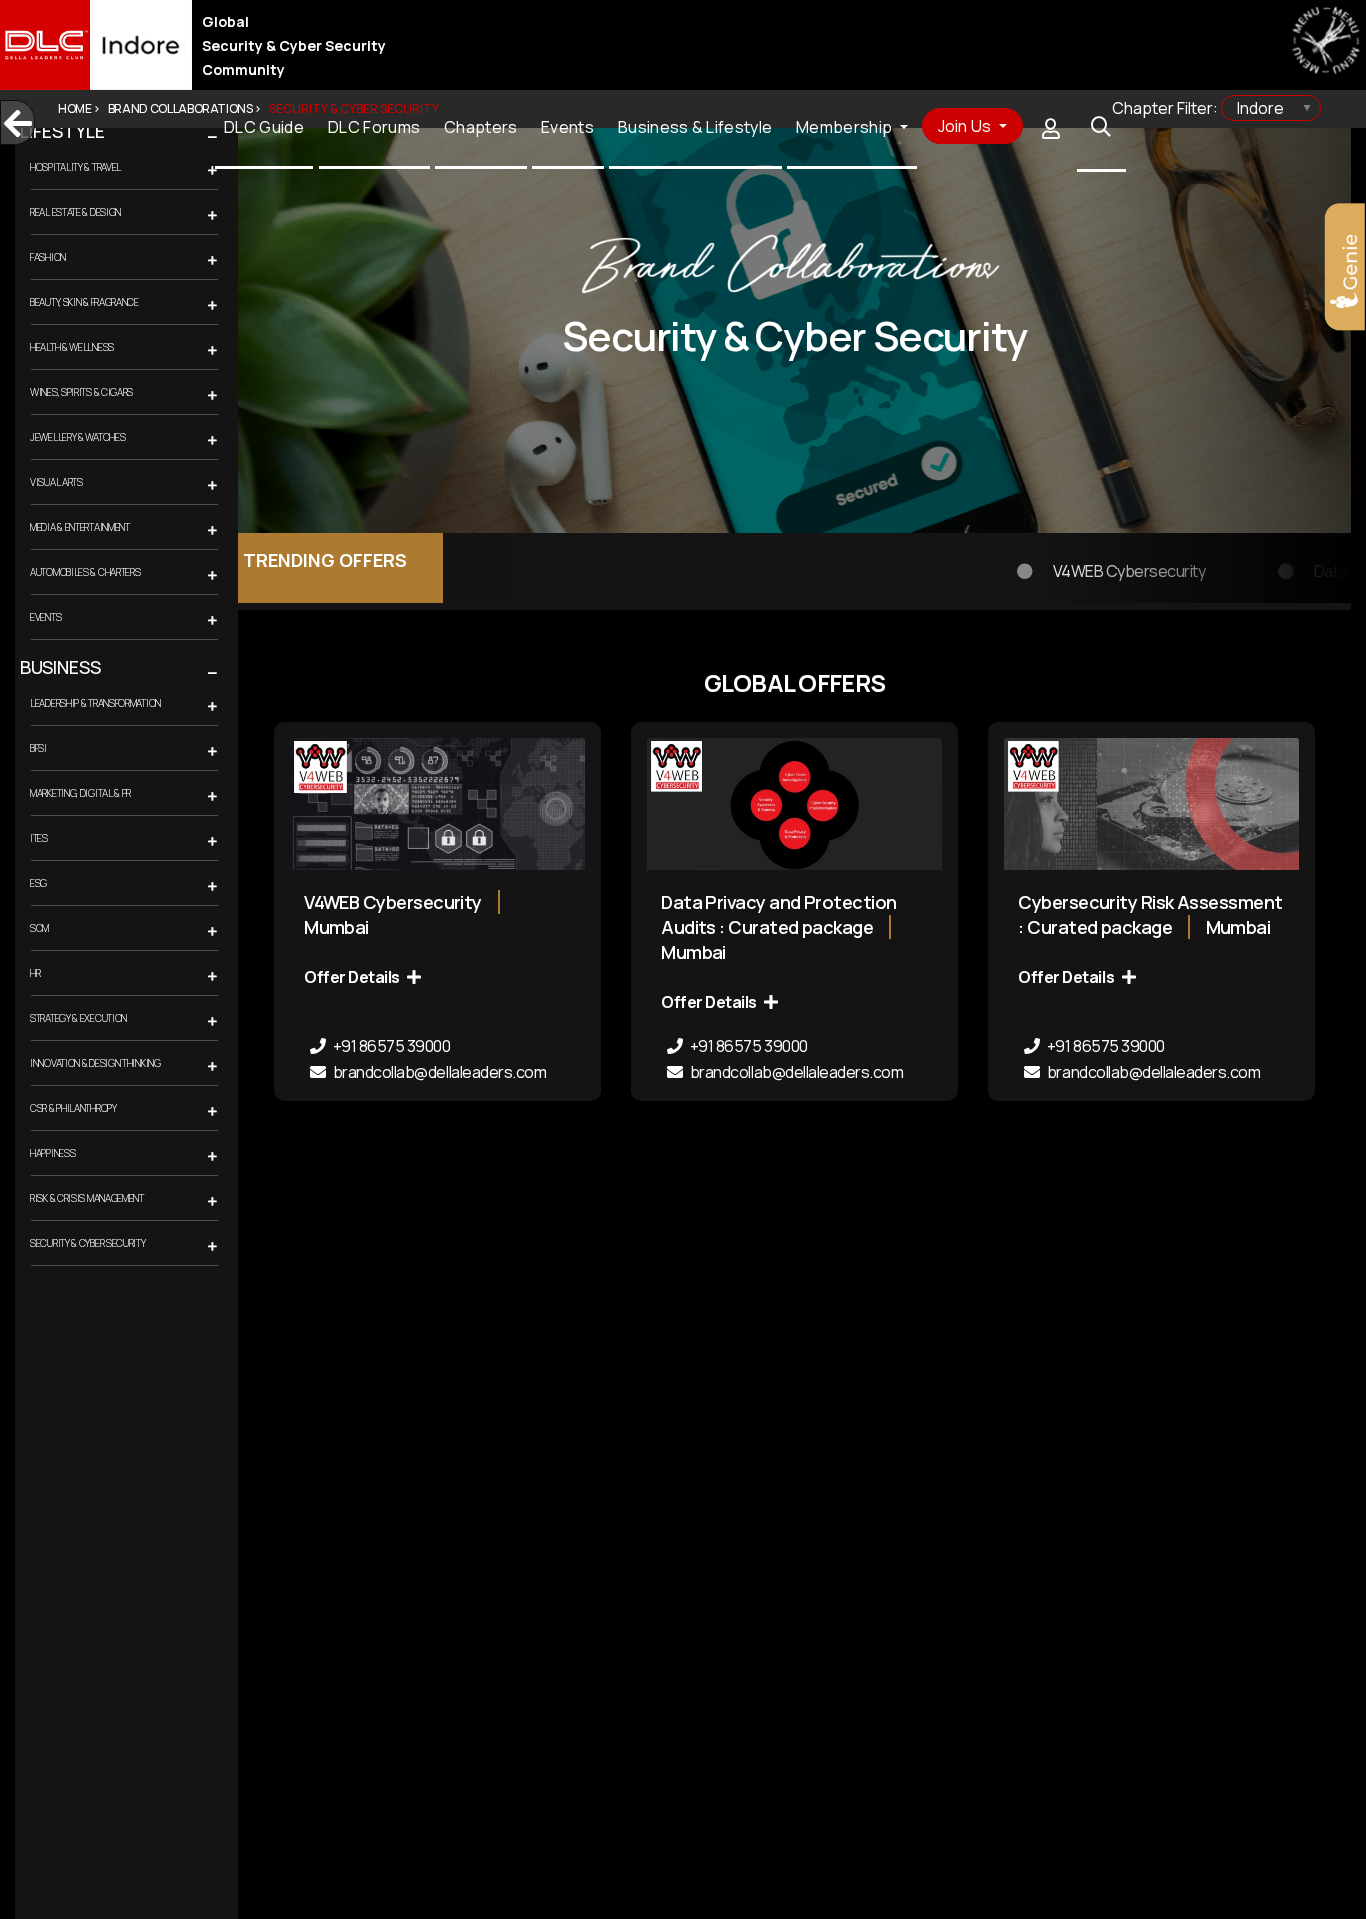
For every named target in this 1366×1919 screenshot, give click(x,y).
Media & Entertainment (80, 527)
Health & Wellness (72, 347)
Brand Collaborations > (184, 108)
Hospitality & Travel (75, 167)
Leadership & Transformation (95, 703)
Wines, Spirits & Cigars (81, 392)
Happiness (52, 1153)
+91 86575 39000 (390, 1046)
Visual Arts (56, 482)
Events (45, 617)
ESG (38, 883)
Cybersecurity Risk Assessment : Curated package (1150, 914)
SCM (39, 928)
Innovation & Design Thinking (95, 1063)
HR (35, 973)
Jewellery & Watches (77, 437)
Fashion (48, 257)
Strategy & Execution (78, 1018)
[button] (233, 138)
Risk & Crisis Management (87, 1198)
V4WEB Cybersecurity (1015, 559)
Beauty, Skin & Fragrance (84, 302)
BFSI (38, 748)
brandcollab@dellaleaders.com (438, 1072)
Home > (79, 108)
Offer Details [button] (353, 977)
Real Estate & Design (75, 212)
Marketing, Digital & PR (80, 793)
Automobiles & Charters (85, 572)
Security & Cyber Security (88, 1243)
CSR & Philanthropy (73, 1108)
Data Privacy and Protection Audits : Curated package (778, 914)
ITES (39, 838)
